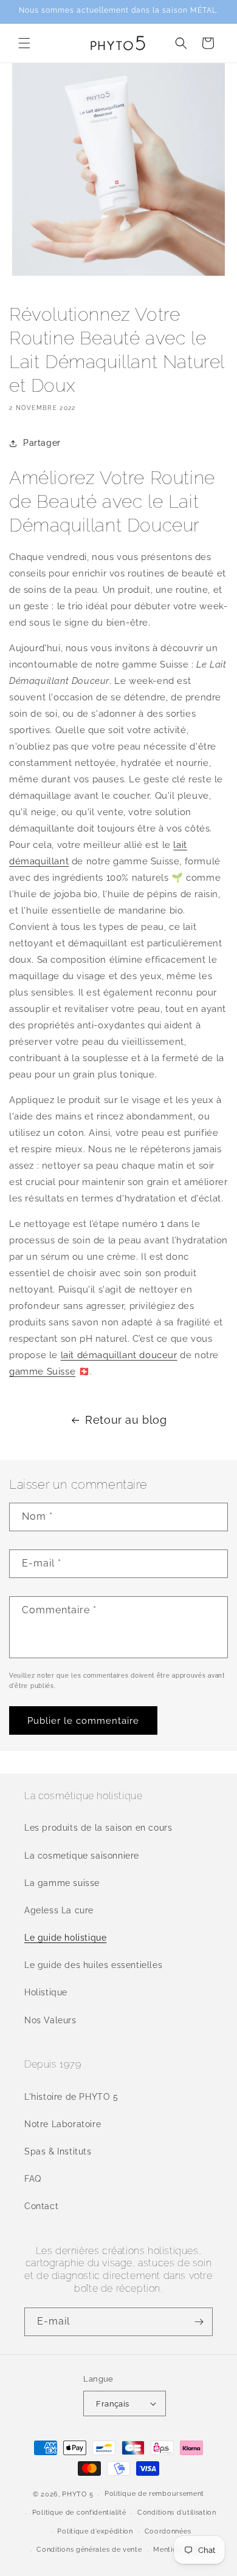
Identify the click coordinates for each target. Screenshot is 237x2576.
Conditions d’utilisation (177, 2513)
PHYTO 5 (77, 2494)
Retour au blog (126, 1420)
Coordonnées (168, 2531)
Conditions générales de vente (89, 2550)
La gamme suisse (62, 1883)
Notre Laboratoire (63, 2124)
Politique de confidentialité (79, 2513)
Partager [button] (42, 443)
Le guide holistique (65, 1938)
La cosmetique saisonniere (82, 1856)
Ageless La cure (59, 1910)
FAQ (33, 2179)
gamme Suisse (42, 1372)
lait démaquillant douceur (119, 1355)
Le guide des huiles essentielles (93, 1965)
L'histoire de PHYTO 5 (71, 2097)
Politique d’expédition (95, 2531)
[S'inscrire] (199, 2322)
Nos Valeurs (50, 2020)
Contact (41, 2206)
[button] (24, 43)
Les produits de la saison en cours (98, 1828)
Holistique (46, 1992)
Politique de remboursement (154, 2494)
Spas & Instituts (58, 2151)
